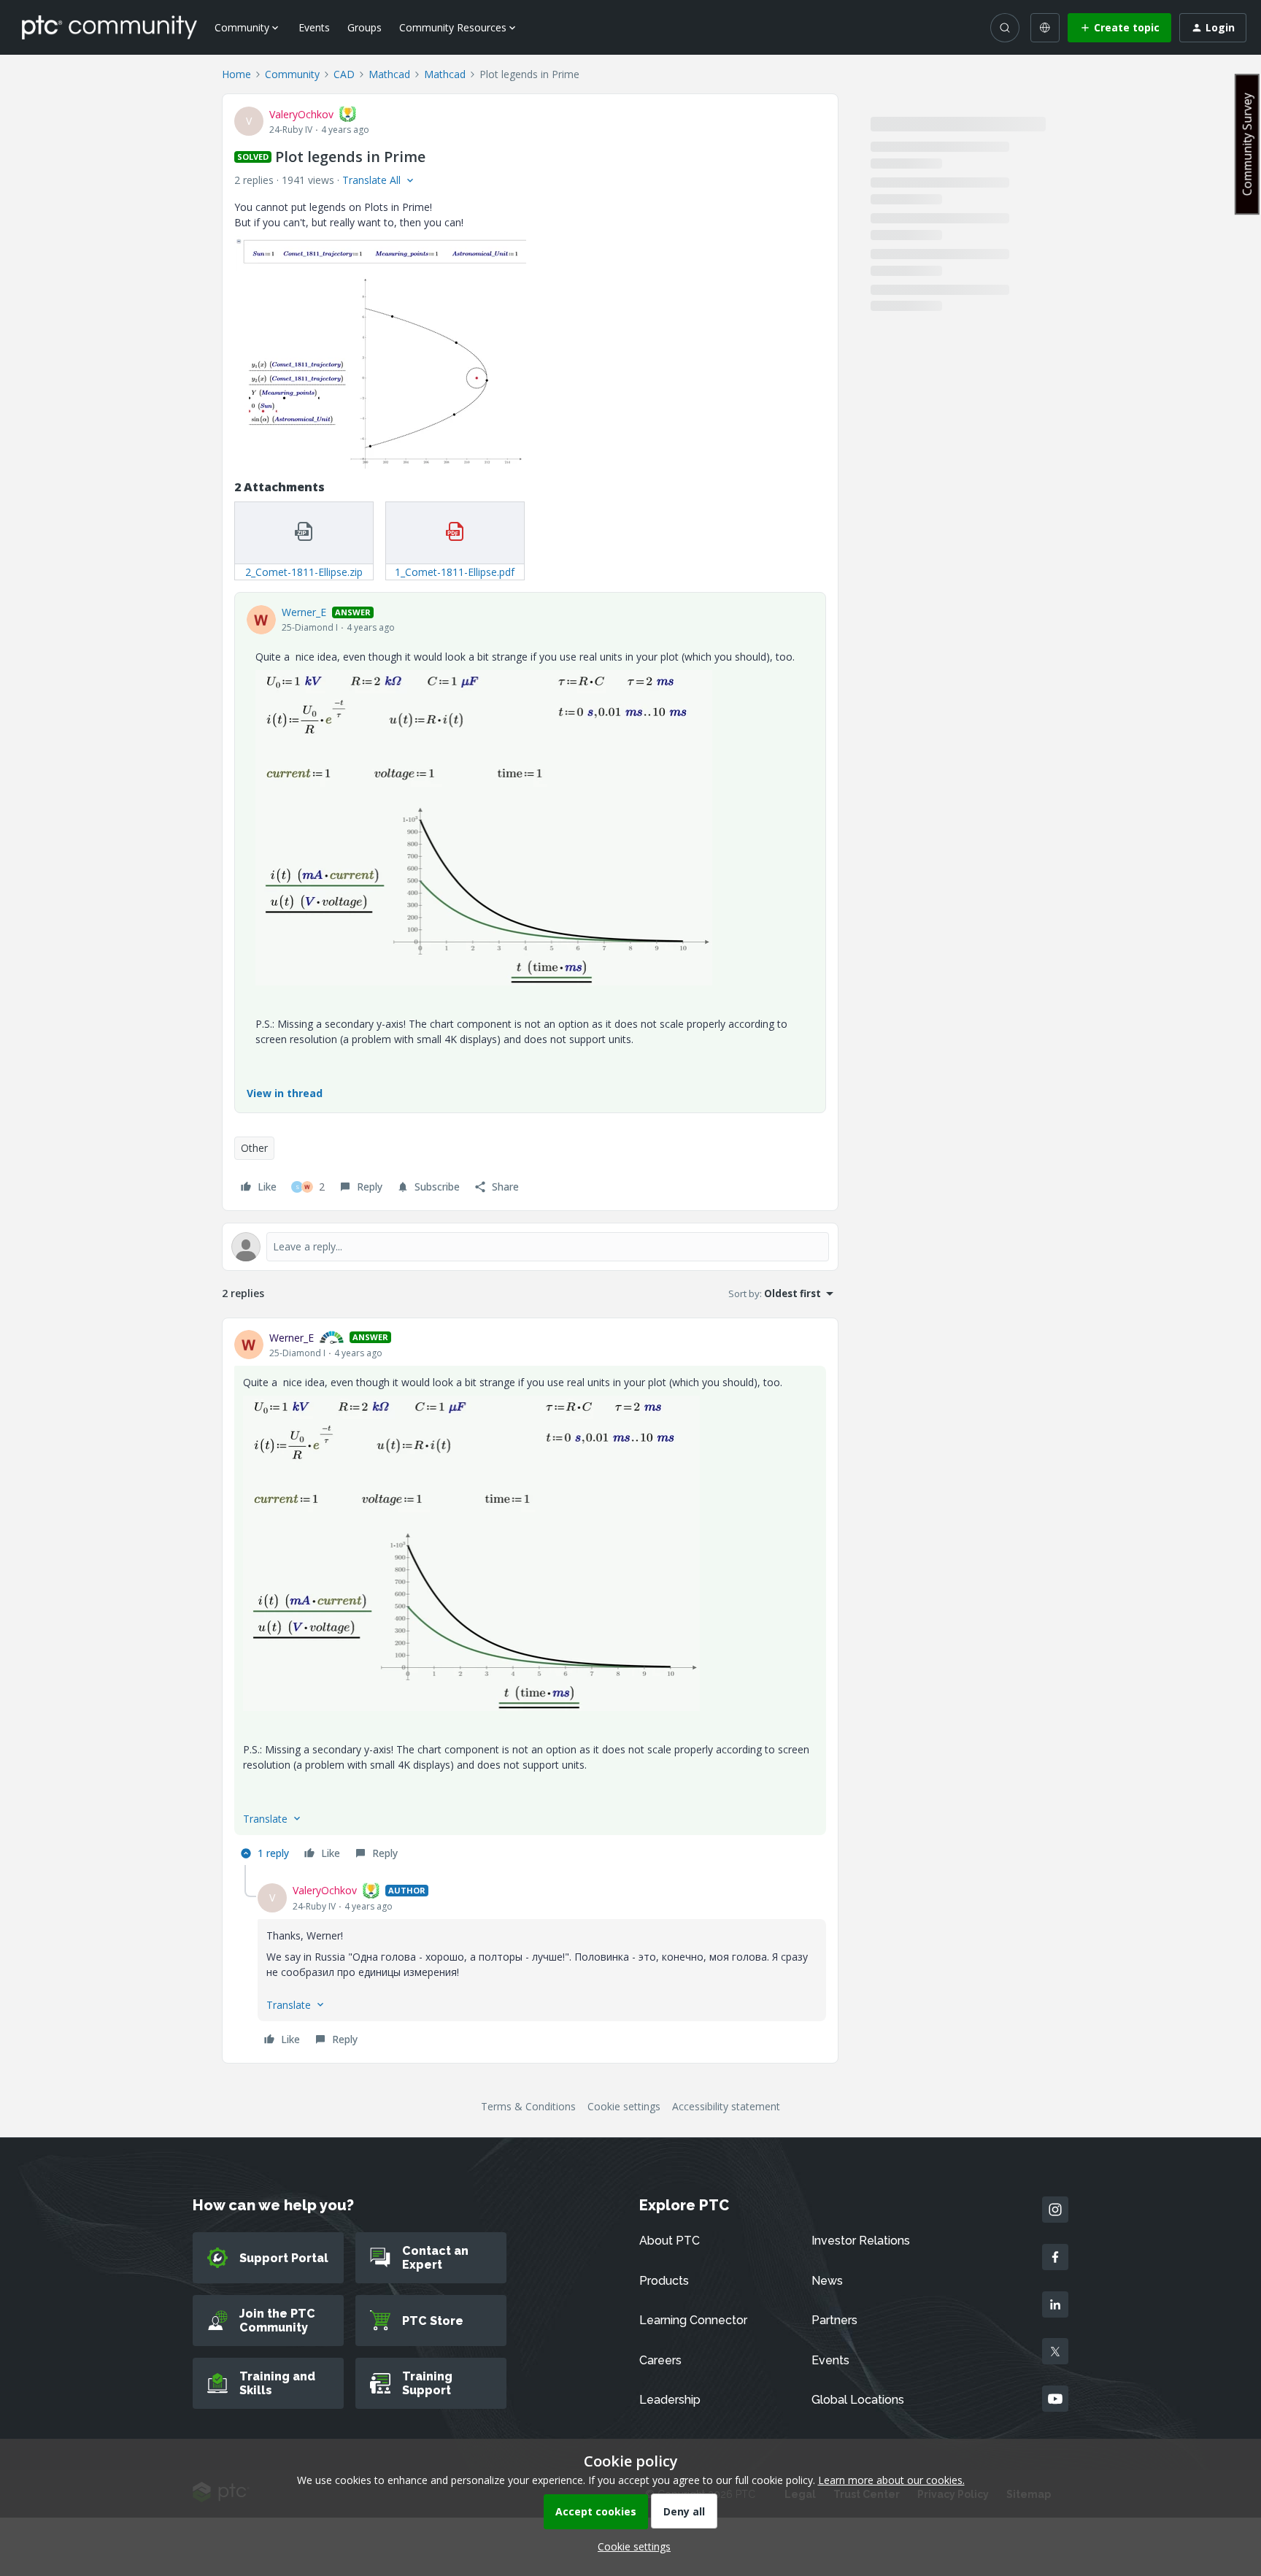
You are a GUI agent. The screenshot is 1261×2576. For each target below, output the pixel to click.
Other (254, 1148)
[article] (530, 1597)
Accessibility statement (726, 2106)
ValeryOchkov (301, 114)
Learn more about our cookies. (891, 2480)
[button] (1119, 28)
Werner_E (304, 612)
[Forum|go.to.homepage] (109, 27)
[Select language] (1045, 28)
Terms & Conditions (528, 2106)
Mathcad (389, 74)
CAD (344, 74)
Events (314, 27)
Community (292, 74)
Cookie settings (624, 2106)
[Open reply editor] (530, 1247)
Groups (365, 27)
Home (236, 74)
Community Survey (1247, 144)
